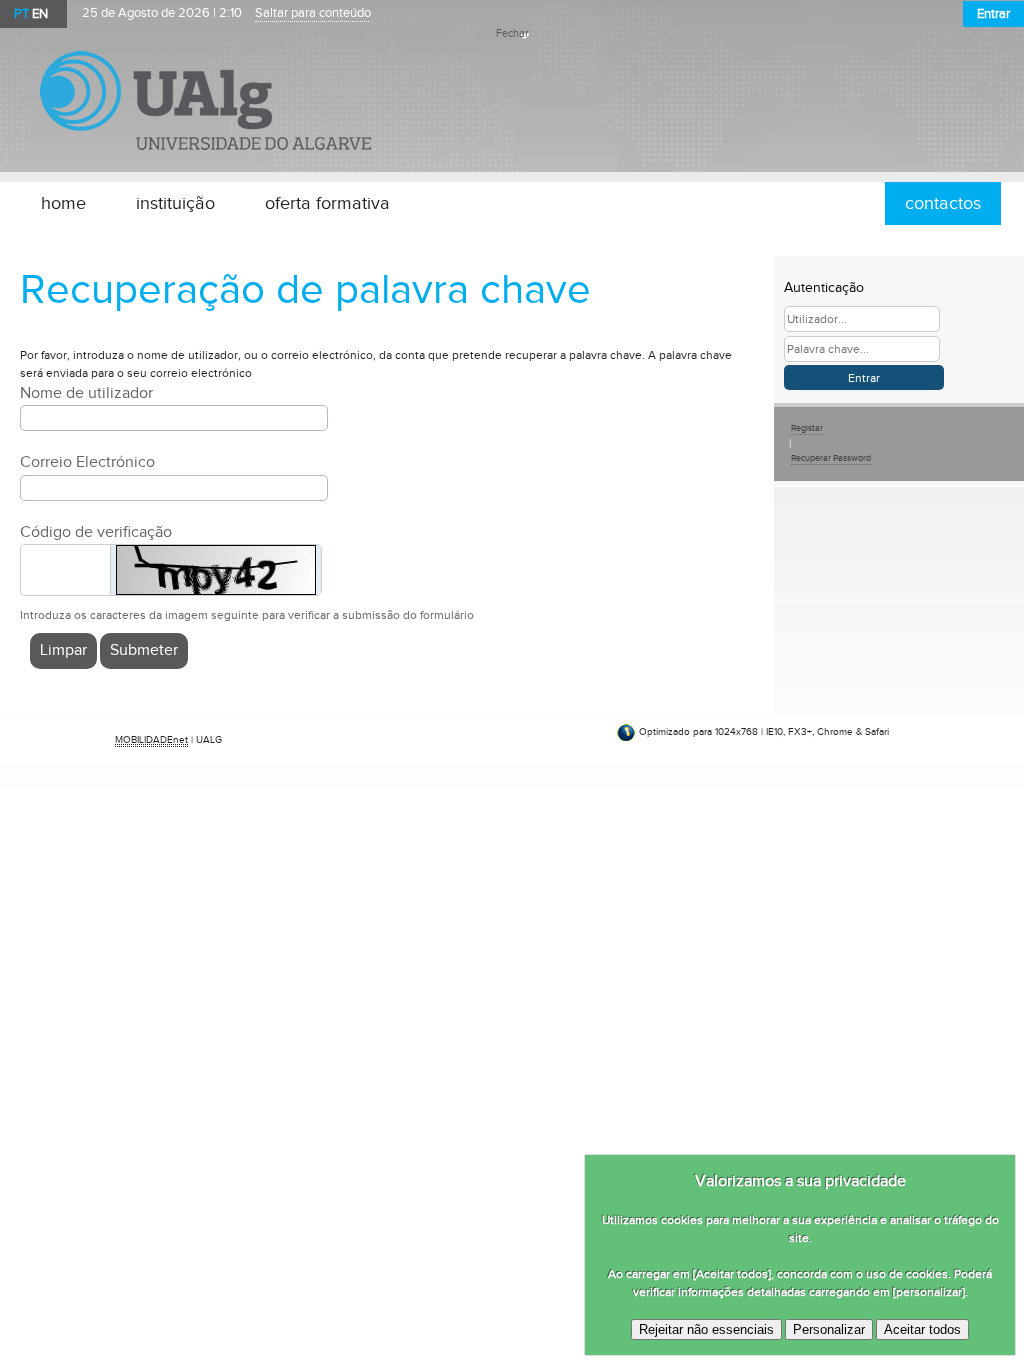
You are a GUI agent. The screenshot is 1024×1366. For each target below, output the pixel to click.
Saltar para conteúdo (313, 13)
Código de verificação (96, 532)
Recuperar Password (831, 458)
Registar (807, 428)
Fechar (512, 34)
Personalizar (829, 1329)
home (63, 203)
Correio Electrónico (87, 462)
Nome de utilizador (86, 393)
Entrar (993, 14)
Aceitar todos (922, 1329)
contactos (943, 203)
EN (40, 14)
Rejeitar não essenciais (706, 1329)
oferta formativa (327, 203)
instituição (175, 203)
